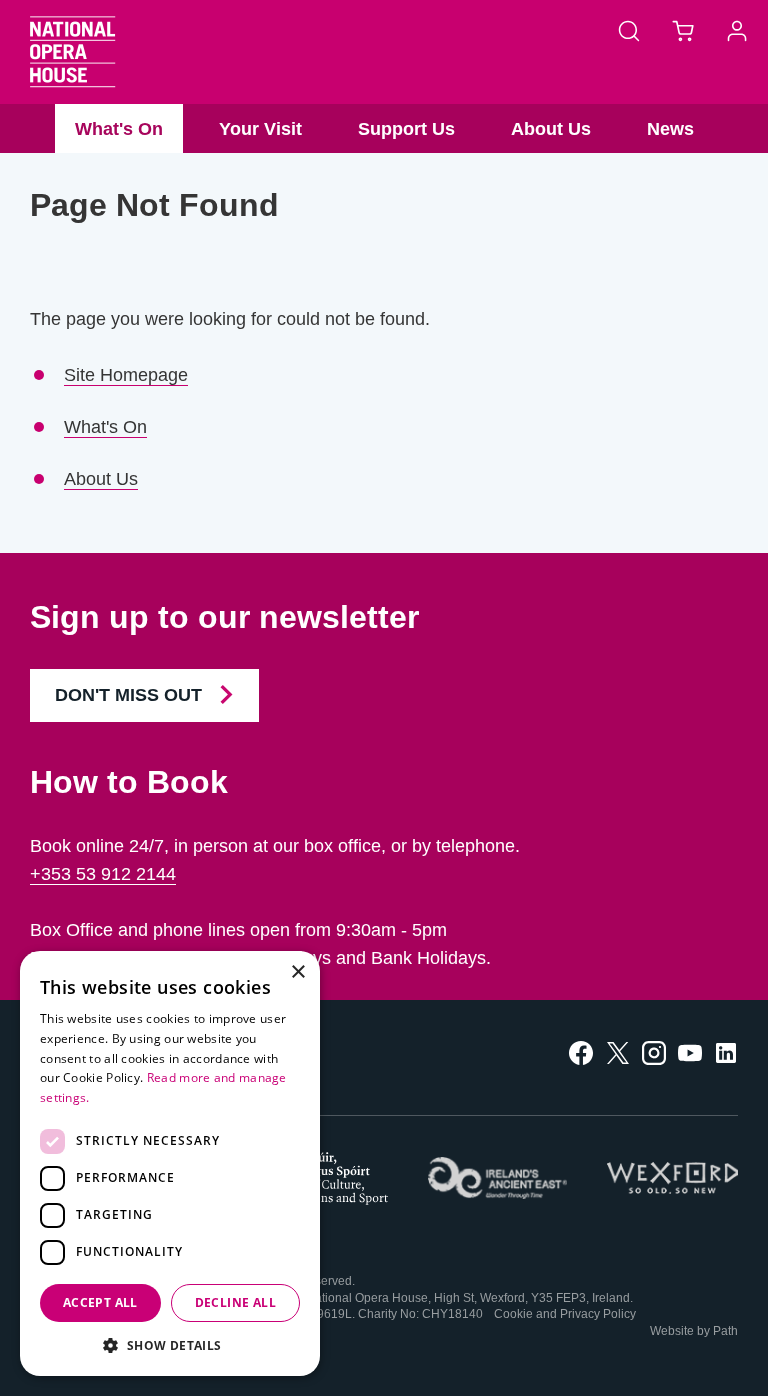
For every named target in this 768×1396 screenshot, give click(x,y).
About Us (101, 479)
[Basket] (683, 30)
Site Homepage (126, 375)
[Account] (737, 30)
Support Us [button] (406, 129)
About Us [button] (551, 129)
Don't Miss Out (131, 695)
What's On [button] (119, 129)
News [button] (670, 129)
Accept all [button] (100, 1302)
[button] (170, 1345)
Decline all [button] (235, 1302)
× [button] (297, 972)
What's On (105, 427)
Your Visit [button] (260, 129)
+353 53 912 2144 (103, 874)
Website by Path (694, 1331)
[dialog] (170, 1163)
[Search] (629, 30)
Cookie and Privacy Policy (565, 1314)
